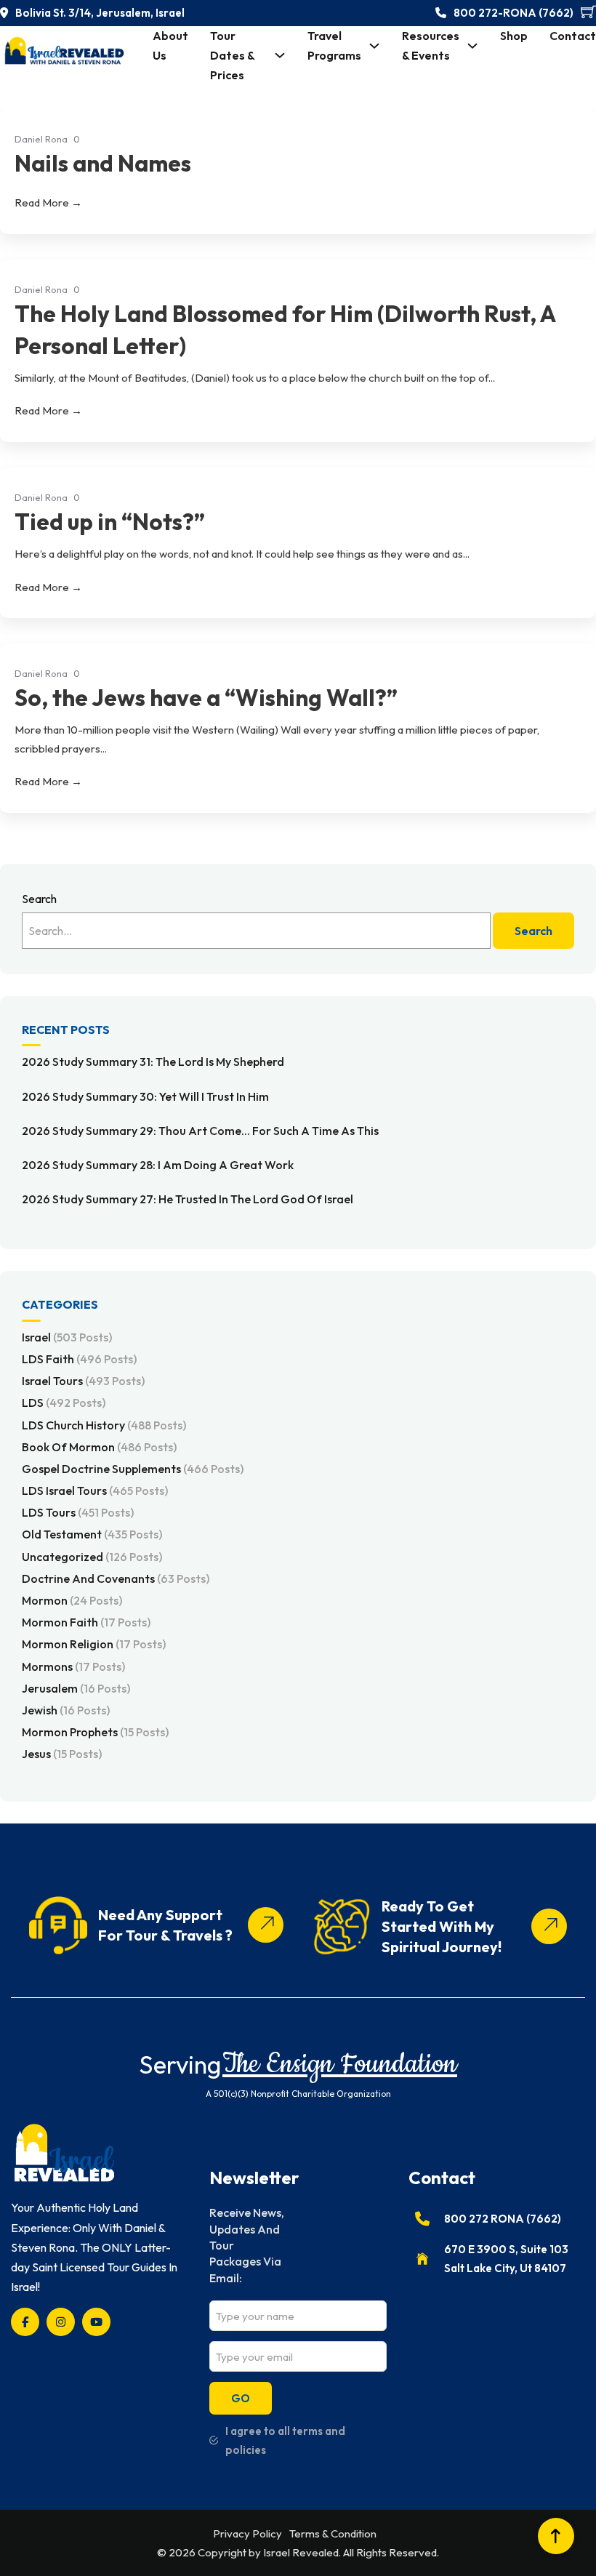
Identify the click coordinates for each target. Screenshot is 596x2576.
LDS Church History (104, 1425)
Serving (180, 2065)
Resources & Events (431, 45)
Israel (67, 1337)
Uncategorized (92, 1557)
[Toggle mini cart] (588, 11)
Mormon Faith (86, 1622)
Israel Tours (83, 1381)
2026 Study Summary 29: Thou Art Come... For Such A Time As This (200, 1131)
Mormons (73, 1666)
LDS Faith (79, 1359)
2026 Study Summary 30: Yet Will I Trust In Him (145, 1096)
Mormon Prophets (95, 1732)
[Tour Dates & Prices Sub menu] (280, 55)
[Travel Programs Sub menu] (374, 46)
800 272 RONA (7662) (503, 2219)
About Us (170, 45)
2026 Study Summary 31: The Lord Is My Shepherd (153, 1062)
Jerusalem (76, 1688)
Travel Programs (334, 45)
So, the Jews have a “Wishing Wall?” (206, 697)
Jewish (66, 1710)
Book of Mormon (99, 1447)
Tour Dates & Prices (232, 55)
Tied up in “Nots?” (110, 521)
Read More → (48, 202)
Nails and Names (103, 163)
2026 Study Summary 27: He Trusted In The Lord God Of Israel (188, 1199)
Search (39, 899)
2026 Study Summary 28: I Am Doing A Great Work (158, 1165)
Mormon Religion (94, 1644)
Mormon (72, 1600)
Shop (514, 36)
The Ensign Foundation (340, 2065)
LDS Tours (78, 1512)
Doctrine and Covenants (116, 1578)
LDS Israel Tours (95, 1490)
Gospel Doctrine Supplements (133, 1469)
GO (241, 2398)
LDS (64, 1403)
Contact (573, 36)
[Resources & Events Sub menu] (472, 46)
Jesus (62, 1754)
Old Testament (92, 1534)
